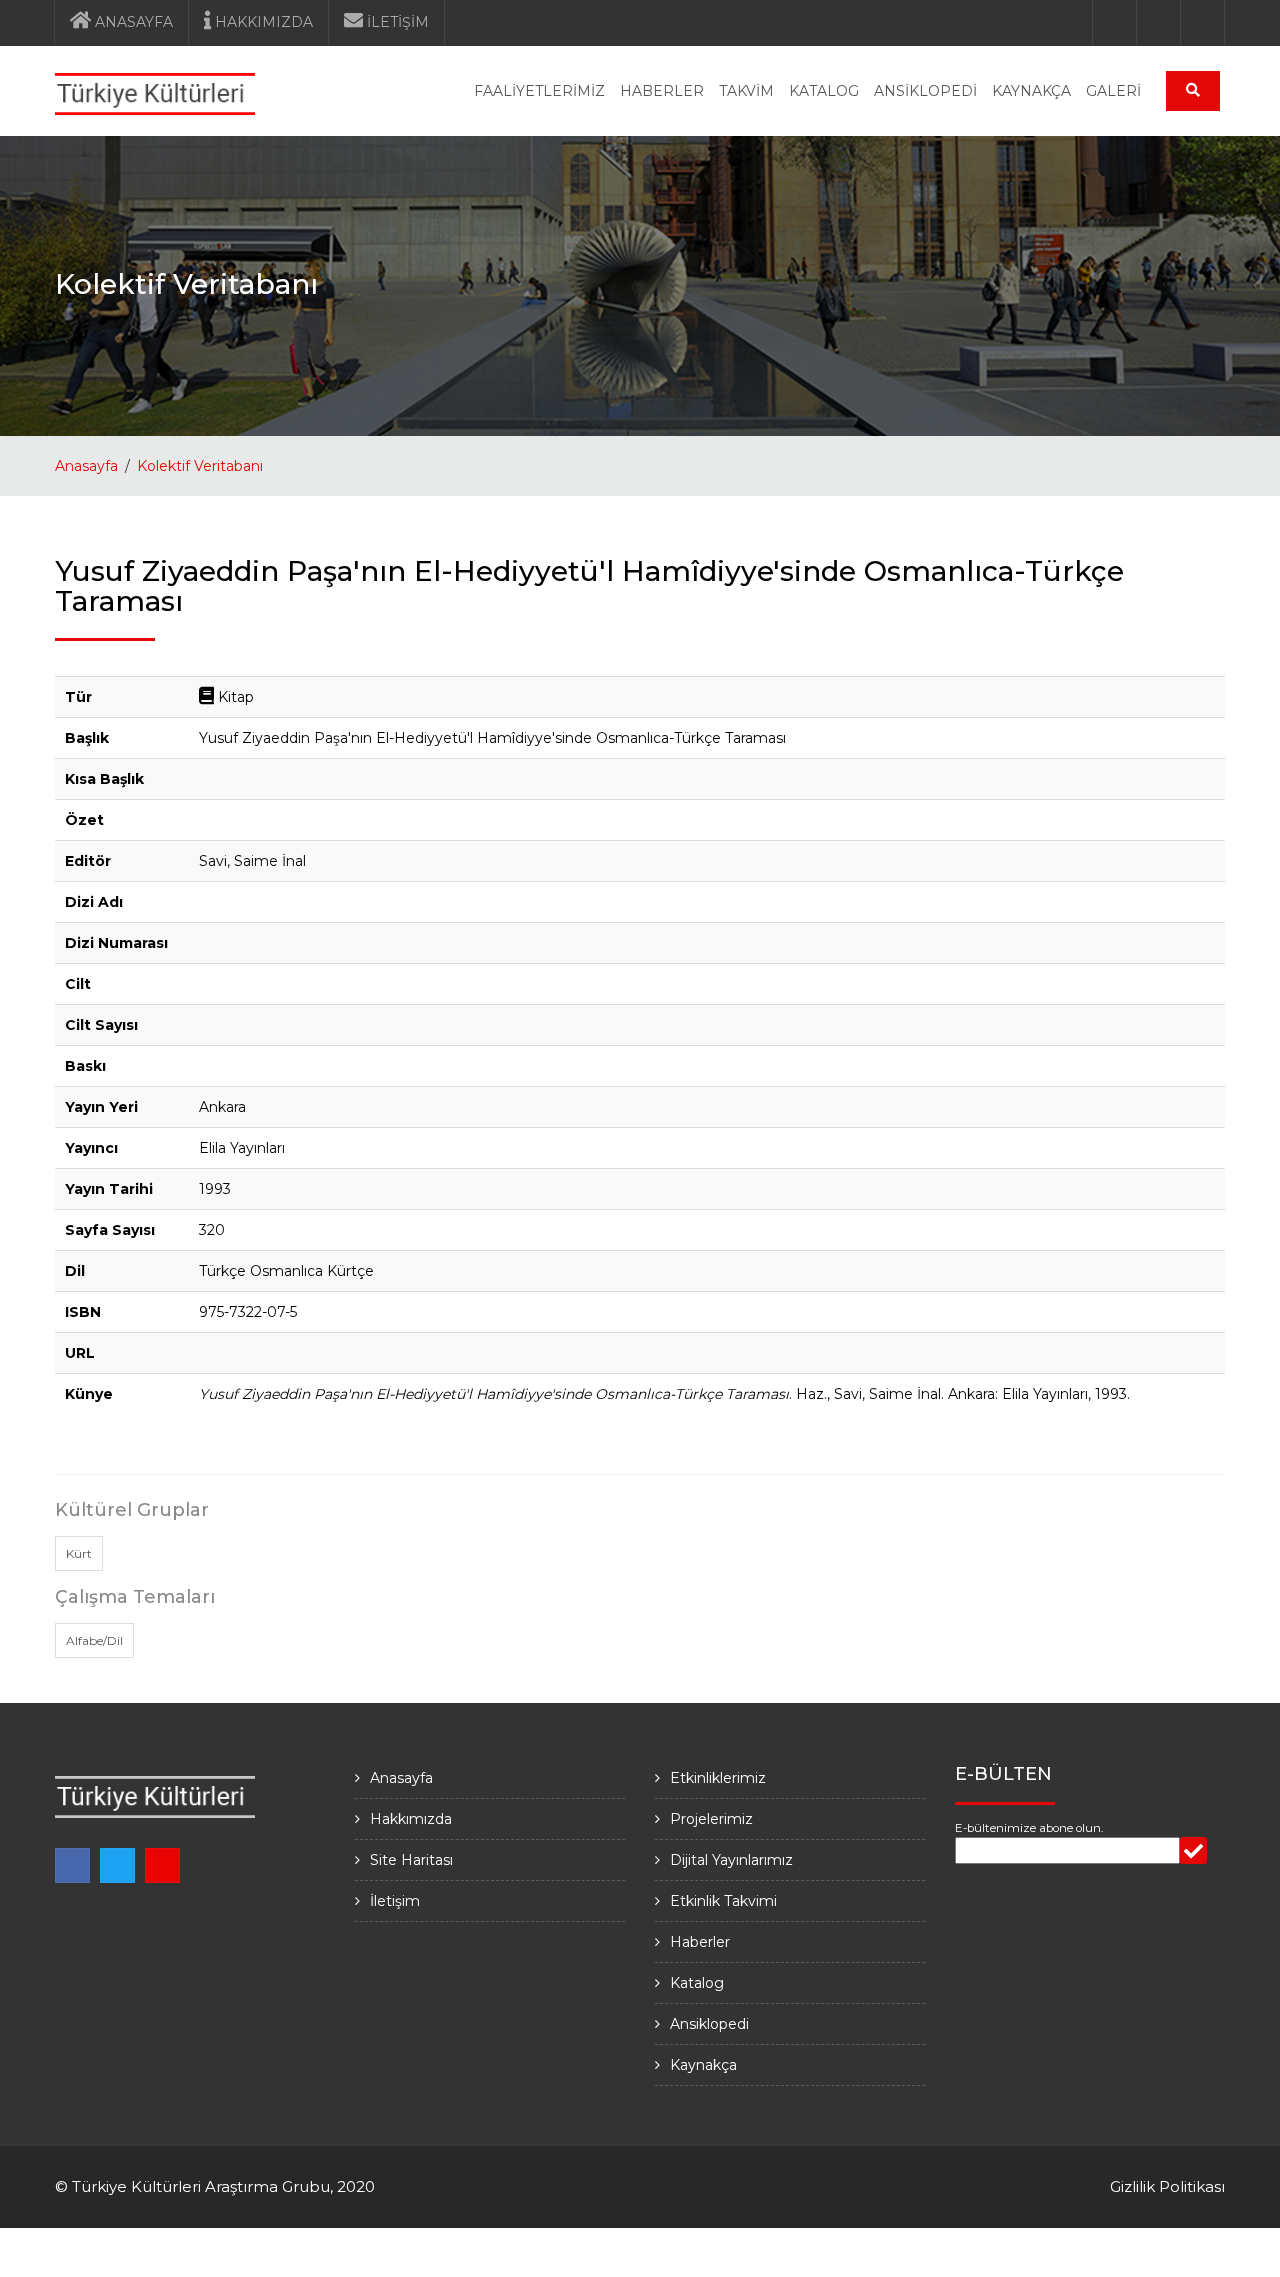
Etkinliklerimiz (718, 1778)
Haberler (700, 1942)
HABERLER (662, 91)
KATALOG (824, 91)
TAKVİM (746, 91)
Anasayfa (86, 466)
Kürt (79, 1553)
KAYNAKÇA (1031, 91)
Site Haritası (411, 1860)
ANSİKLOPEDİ (925, 91)
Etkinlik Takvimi (723, 1901)
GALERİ (1113, 91)
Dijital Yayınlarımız (731, 1860)
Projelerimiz (711, 1819)
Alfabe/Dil (94, 1640)
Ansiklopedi (709, 2024)
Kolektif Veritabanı (200, 466)
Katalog (697, 1983)
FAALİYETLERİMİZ (539, 91)
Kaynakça (703, 2065)
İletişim (395, 1901)
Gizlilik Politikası (1167, 2186)
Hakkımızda (411, 1819)
